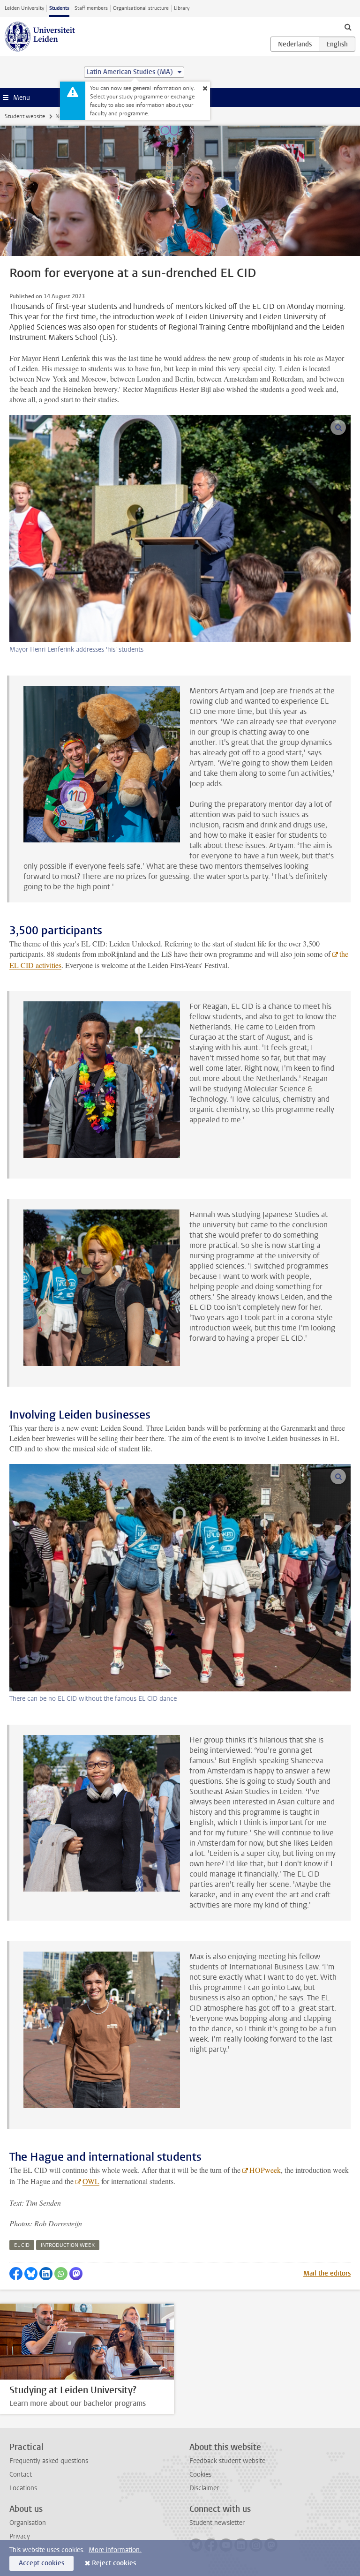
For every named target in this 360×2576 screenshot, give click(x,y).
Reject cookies (114, 2563)
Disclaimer (204, 2488)
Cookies (200, 2475)
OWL (91, 2181)
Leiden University (24, 8)
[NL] (295, 44)
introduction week (68, 2245)
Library (182, 8)
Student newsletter (217, 2523)
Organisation (28, 2523)
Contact (21, 2475)
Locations (23, 2488)
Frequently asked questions (49, 2461)
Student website (25, 116)
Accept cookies (41, 2563)
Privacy (20, 2536)
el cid (22, 2245)
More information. (115, 2550)
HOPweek (265, 2170)
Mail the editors (327, 2273)
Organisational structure (141, 8)
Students (59, 8)
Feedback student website (227, 2461)
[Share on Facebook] (16, 2274)
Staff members (91, 8)
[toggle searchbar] (348, 27)
